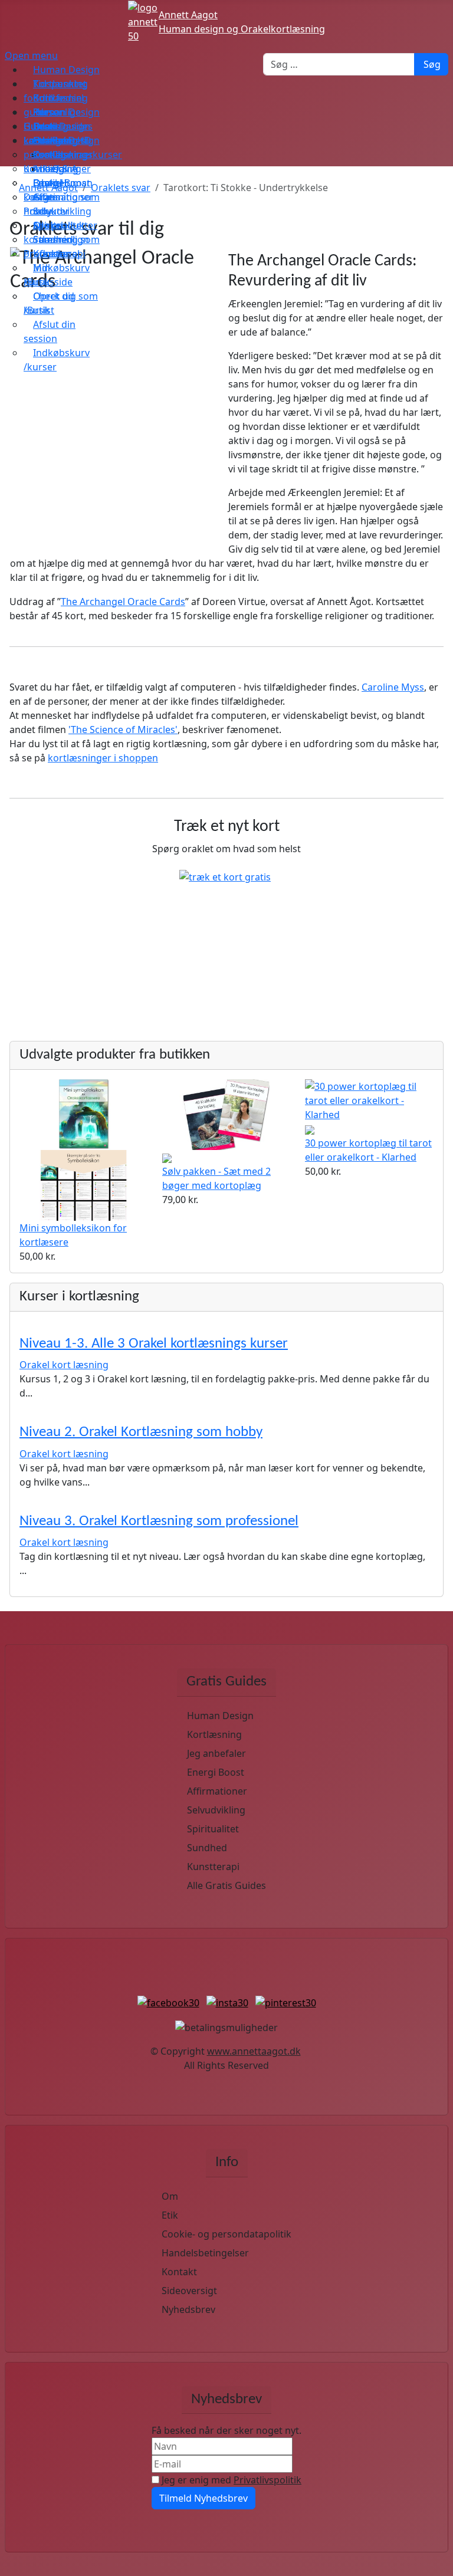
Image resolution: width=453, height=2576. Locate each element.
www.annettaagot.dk (254, 2051)
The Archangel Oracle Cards (123, 602)
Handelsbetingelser (205, 2253)
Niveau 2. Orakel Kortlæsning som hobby (141, 1432)
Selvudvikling (216, 1810)
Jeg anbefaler (216, 1753)
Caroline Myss (393, 687)
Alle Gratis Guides (226, 1885)
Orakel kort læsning (64, 1365)
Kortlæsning (214, 1734)
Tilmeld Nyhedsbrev (203, 2498)
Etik (170, 2215)
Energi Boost (216, 1772)
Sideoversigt (189, 2291)
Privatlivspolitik (267, 2480)
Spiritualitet (213, 1829)
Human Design (220, 1716)
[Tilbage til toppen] (438, 2561)
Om (170, 2196)
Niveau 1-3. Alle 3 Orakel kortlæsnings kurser (154, 1344)
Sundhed (207, 1848)
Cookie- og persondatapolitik (226, 2234)
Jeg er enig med (230, 2480)
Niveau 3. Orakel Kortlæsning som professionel (159, 1521)
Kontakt (179, 2272)
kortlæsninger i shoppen (103, 758)
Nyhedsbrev (188, 2309)
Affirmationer (217, 1791)
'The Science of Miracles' (123, 730)
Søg (432, 64)
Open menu (31, 55)
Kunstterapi (213, 1867)
